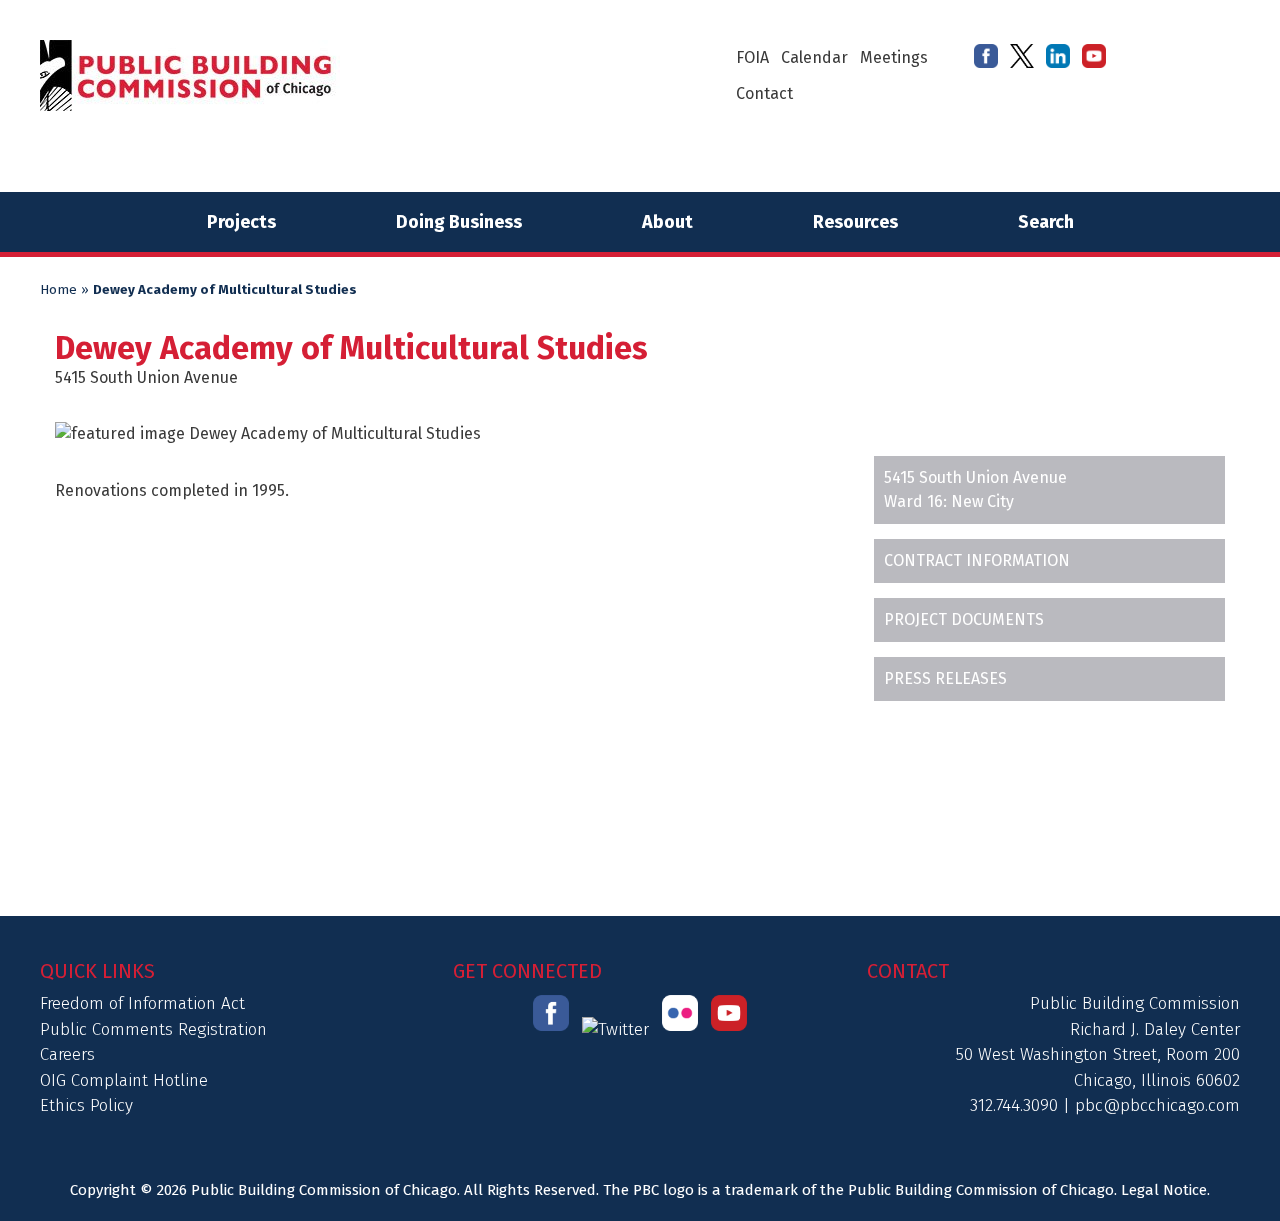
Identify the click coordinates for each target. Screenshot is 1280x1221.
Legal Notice (1164, 1190)
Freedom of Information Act (142, 1003)
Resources (855, 222)
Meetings (894, 57)
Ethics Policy (86, 1105)
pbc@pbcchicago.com (1157, 1105)
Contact (764, 93)
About (667, 222)
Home (58, 290)
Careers (67, 1054)
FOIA (752, 57)
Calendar (814, 57)
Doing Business (459, 222)
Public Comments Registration (153, 1029)
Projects (241, 222)
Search (1046, 222)
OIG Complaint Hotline (124, 1080)
